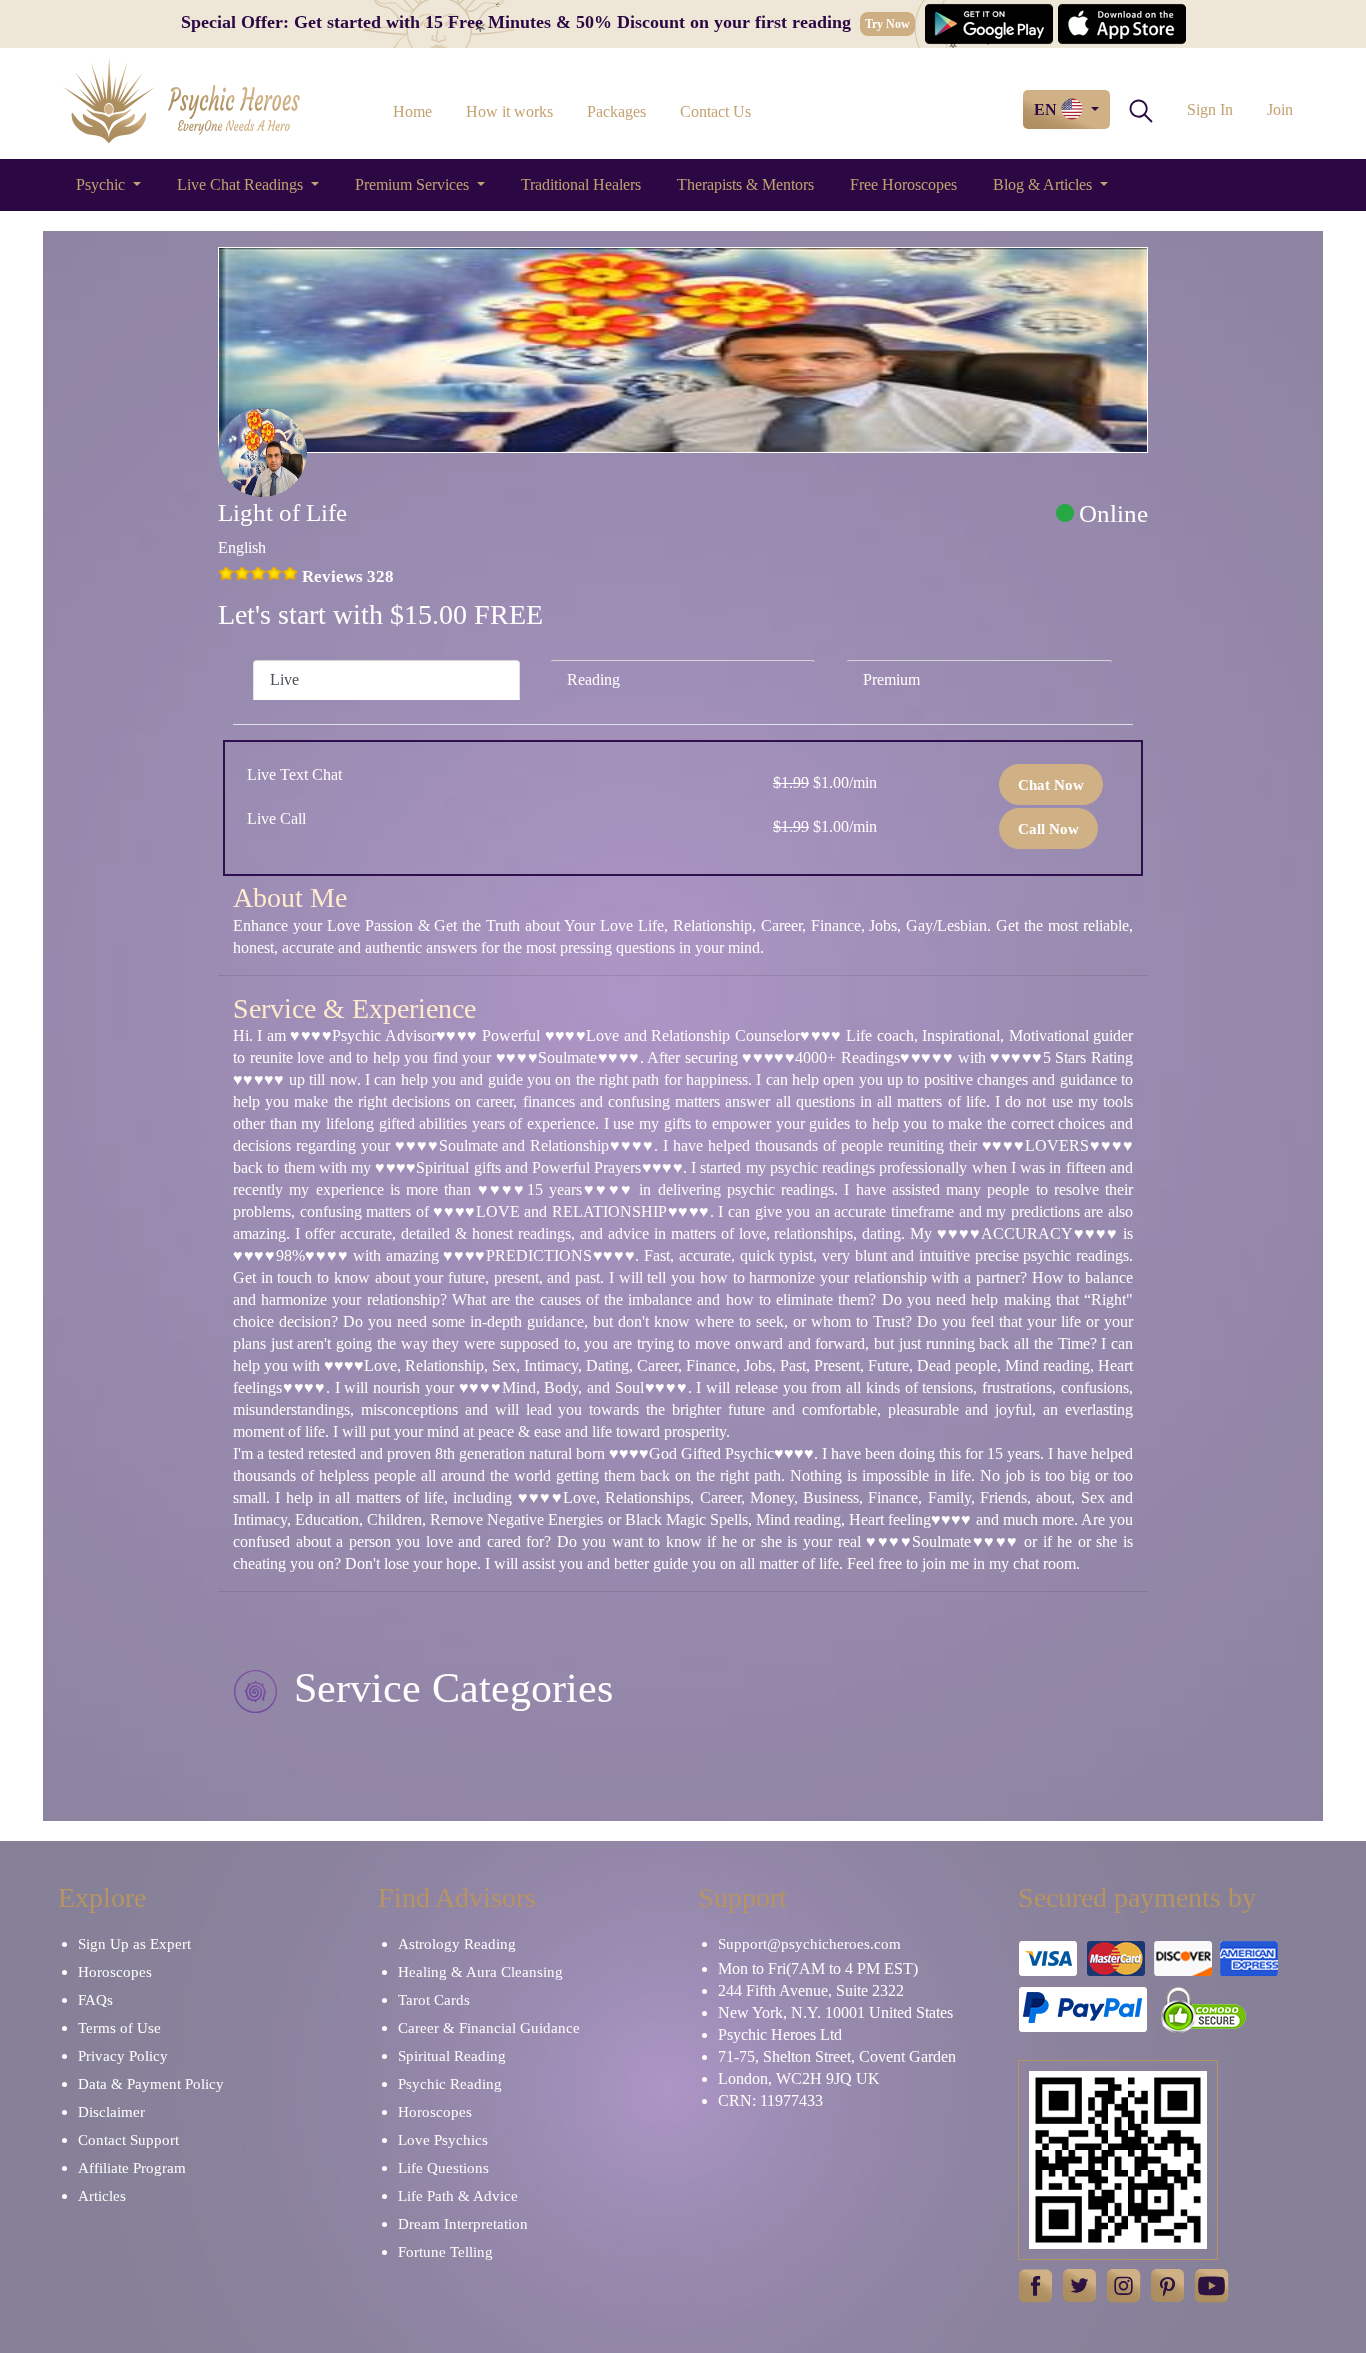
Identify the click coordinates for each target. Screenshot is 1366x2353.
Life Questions (443, 2168)
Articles (102, 2196)
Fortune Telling (445, 2252)
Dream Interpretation (463, 2224)
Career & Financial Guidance (489, 2028)
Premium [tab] (891, 679)
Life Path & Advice (458, 2196)
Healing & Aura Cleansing (480, 1972)
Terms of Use (119, 2028)
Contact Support (128, 2140)
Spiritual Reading (452, 2056)
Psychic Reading (450, 2084)
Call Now (1048, 829)
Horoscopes (115, 1972)
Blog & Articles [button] (1044, 184)
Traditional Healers (581, 184)
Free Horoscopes (903, 184)
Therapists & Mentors (745, 184)
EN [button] (1047, 109)
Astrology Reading (457, 1944)
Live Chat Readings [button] (242, 184)
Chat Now (1051, 785)
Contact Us (715, 111)
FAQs (95, 2000)
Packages (616, 111)
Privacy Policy (123, 2056)
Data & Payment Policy (151, 2084)
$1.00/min (825, 782)
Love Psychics (443, 2140)
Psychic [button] (102, 184)
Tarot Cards (434, 2000)
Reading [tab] (593, 679)
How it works (509, 111)
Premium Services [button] (414, 184)
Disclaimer (111, 2112)
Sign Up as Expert (134, 1944)
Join (1280, 109)
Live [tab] (284, 679)
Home (412, 111)
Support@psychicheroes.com (809, 1944)
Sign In (1210, 109)
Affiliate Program (132, 2168)
